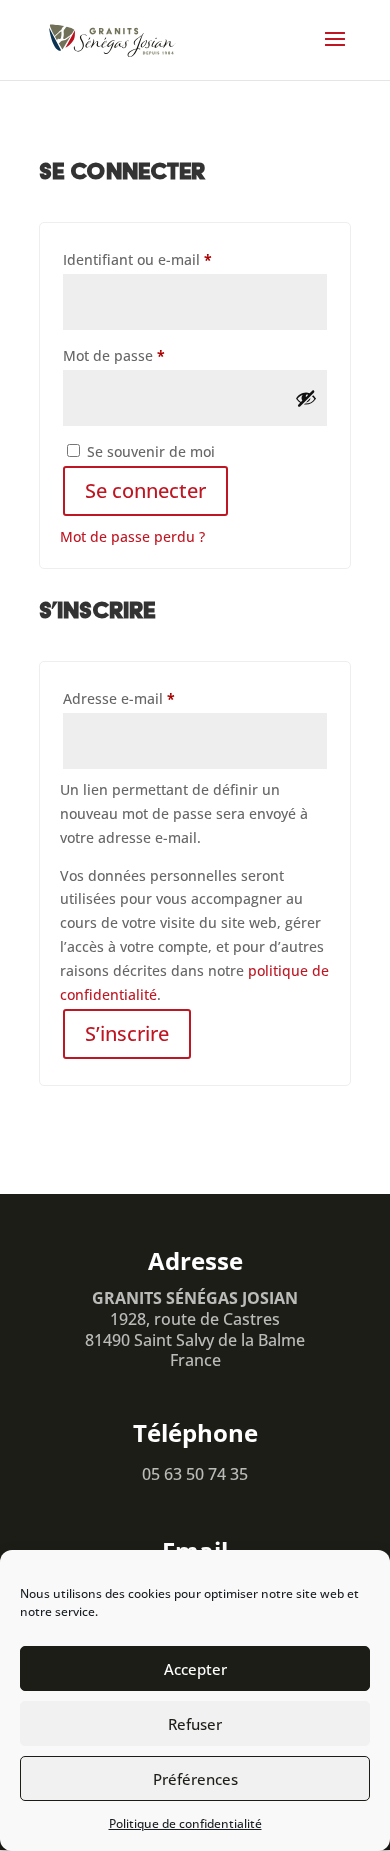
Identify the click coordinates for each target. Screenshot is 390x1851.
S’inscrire (127, 1033)
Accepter (195, 1669)
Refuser (195, 1724)
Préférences (195, 1779)
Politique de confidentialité (185, 1823)
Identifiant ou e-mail (174, 259)
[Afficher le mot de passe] (306, 398)
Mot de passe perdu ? (132, 536)
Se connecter (145, 490)
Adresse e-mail (156, 698)
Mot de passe (151, 355)
